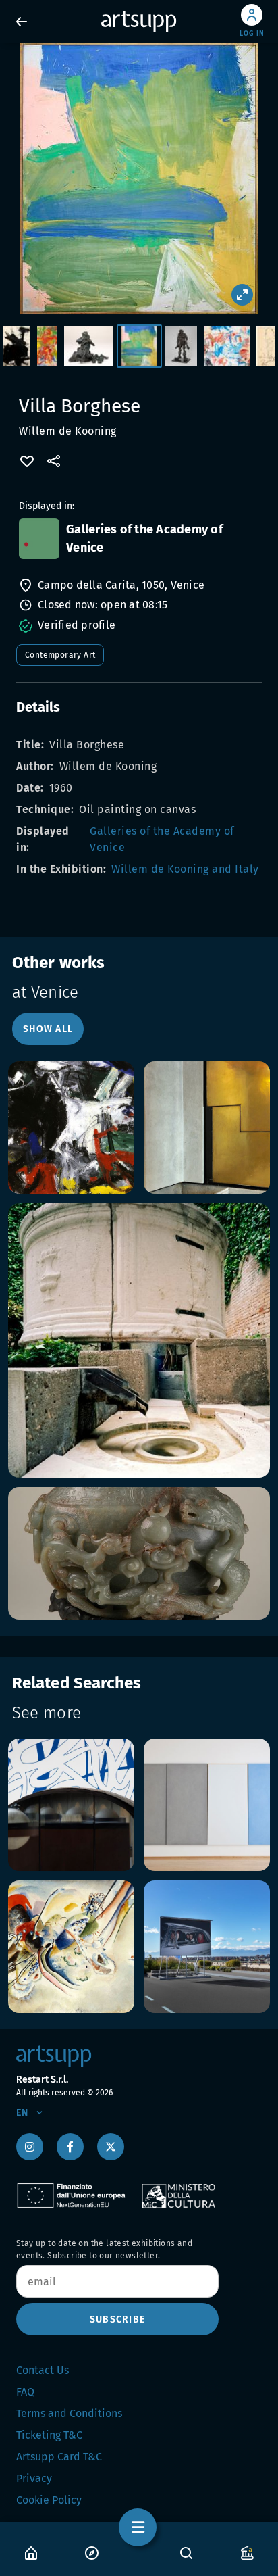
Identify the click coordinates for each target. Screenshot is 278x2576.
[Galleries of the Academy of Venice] (39, 539)
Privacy (34, 2478)
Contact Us (43, 2370)
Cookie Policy (49, 2500)
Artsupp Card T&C (59, 2457)
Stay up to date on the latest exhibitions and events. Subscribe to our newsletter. (104, 2250)
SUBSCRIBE (117, 2319)
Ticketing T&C (49, 2435)
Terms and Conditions (69, 2413)
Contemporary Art (60, 655)
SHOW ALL (48, 1029)
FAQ (25, 2392)
